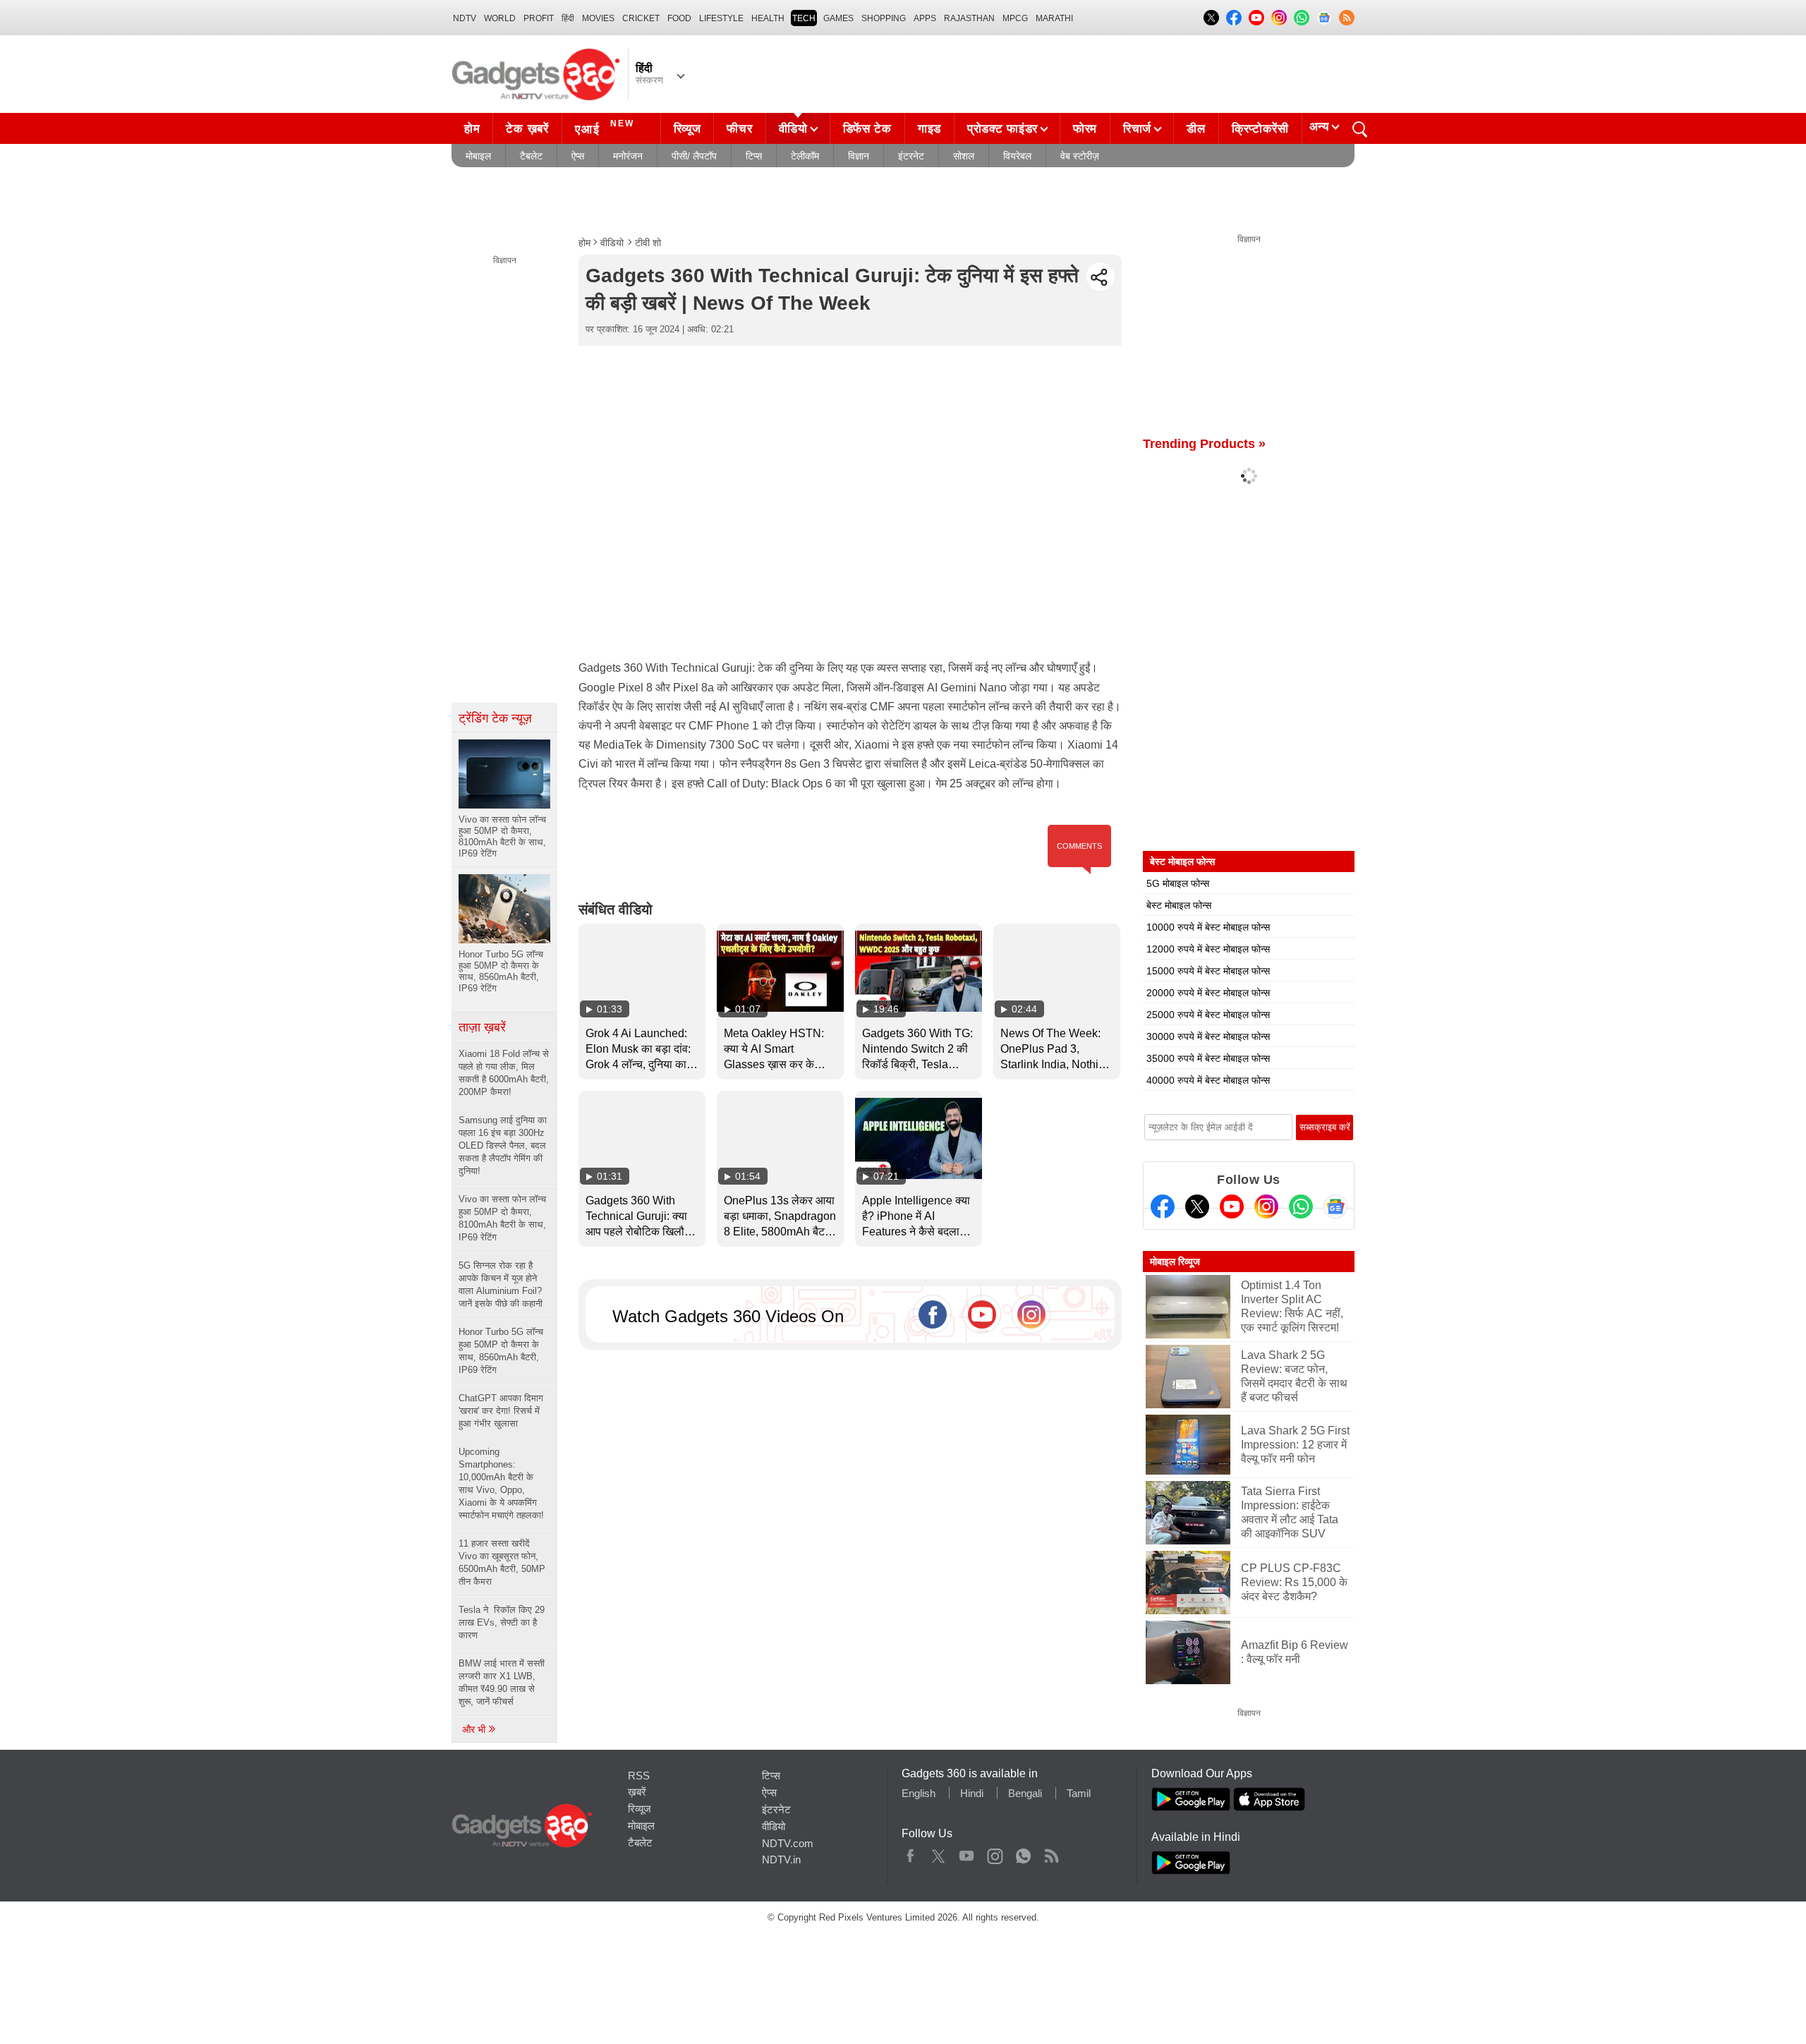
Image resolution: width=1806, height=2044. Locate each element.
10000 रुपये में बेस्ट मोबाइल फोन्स (1208, 927)
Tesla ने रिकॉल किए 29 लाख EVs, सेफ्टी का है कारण (502, 1622)
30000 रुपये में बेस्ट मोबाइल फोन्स (1208, 1036)
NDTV (465, 18)
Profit (539, 18)
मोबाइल (478, 156)
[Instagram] (1266, 1207)
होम (472, 129)
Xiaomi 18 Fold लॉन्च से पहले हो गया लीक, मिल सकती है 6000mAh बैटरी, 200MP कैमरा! (504, 1073)
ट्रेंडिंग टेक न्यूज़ (495, 718)
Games (838, 18)
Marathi (1054, 18)
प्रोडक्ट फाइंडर (1002, 129)
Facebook (910, 1853)
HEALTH (768, 18)
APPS (925, 18)
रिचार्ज (1137, 129)
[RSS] (1347, 18)
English (919, 1793)
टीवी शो (648, 243)
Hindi (972, 1793)
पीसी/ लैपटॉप (694, 156)
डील (1196, 129)
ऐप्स (578, 156)
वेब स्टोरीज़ (1080, 156)
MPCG (1015, 18)
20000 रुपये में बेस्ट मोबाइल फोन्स (1208, 993)
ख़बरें (637, 1792)
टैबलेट (531, 156)
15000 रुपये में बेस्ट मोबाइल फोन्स (1208, 971)
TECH (804, 18)
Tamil (1079, 1793)
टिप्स (754, 156)
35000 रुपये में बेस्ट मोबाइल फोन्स (1208, 1058)
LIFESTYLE (721, 18)
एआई (605, 127)
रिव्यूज (687, 129)
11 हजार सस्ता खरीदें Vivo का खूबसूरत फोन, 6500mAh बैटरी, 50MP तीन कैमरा (502, 1562)
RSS (639, 1776)
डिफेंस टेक (867, 129)
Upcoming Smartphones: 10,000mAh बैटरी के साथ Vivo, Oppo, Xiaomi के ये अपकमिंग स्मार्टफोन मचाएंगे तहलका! (501, 1483)
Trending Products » (1204, 444)
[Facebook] (1163, 1207)
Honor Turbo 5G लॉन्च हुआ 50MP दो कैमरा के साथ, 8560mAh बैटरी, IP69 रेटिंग (501, 1351)
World (500, 18)
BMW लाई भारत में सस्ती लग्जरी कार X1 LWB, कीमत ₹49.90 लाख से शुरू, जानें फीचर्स (502, 1682)
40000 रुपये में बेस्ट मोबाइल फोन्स (1208, 1080)
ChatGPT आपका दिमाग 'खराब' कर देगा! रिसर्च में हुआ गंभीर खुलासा (501, 1411)
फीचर (739, 129)
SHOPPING (884, 18)
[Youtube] (1232, 1207)
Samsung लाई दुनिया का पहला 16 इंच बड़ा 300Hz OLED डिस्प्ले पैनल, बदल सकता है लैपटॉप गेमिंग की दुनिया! (503, 1145)
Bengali (1025, 1793)
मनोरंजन (628, 156)
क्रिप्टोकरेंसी (1260, 129)
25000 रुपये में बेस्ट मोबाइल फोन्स (1208, 1015)
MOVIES (598, 18)
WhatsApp (1023, 1853)
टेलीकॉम (805, 156)
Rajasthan (969, 18)
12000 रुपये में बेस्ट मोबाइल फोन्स (1208, 949)
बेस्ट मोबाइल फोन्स (1179, 905)
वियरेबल (1017, 156)
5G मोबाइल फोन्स (1178, 883)
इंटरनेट (911, 156)
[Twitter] (1197, 1207)
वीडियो (793, 129)
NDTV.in (781, 1859)
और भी (475, 1729)
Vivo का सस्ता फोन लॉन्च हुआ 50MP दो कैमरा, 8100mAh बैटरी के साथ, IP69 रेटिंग (502, 1218)
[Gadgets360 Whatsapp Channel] (1301, 1207)
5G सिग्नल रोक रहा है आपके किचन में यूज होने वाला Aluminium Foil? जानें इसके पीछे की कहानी (501, 1284)
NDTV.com (788, 1843)
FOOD (679, 18)
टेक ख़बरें (527, 129)
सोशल (964, 156)
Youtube (967, 1853)
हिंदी (568, 18)
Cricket (641, 18)
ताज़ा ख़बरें (482, 1027)
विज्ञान (859, 156)
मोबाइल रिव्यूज (1175, 1262)
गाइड (929, 129)
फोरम (1085, 129)
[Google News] (1335, 1207)
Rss (1051, 1853)
